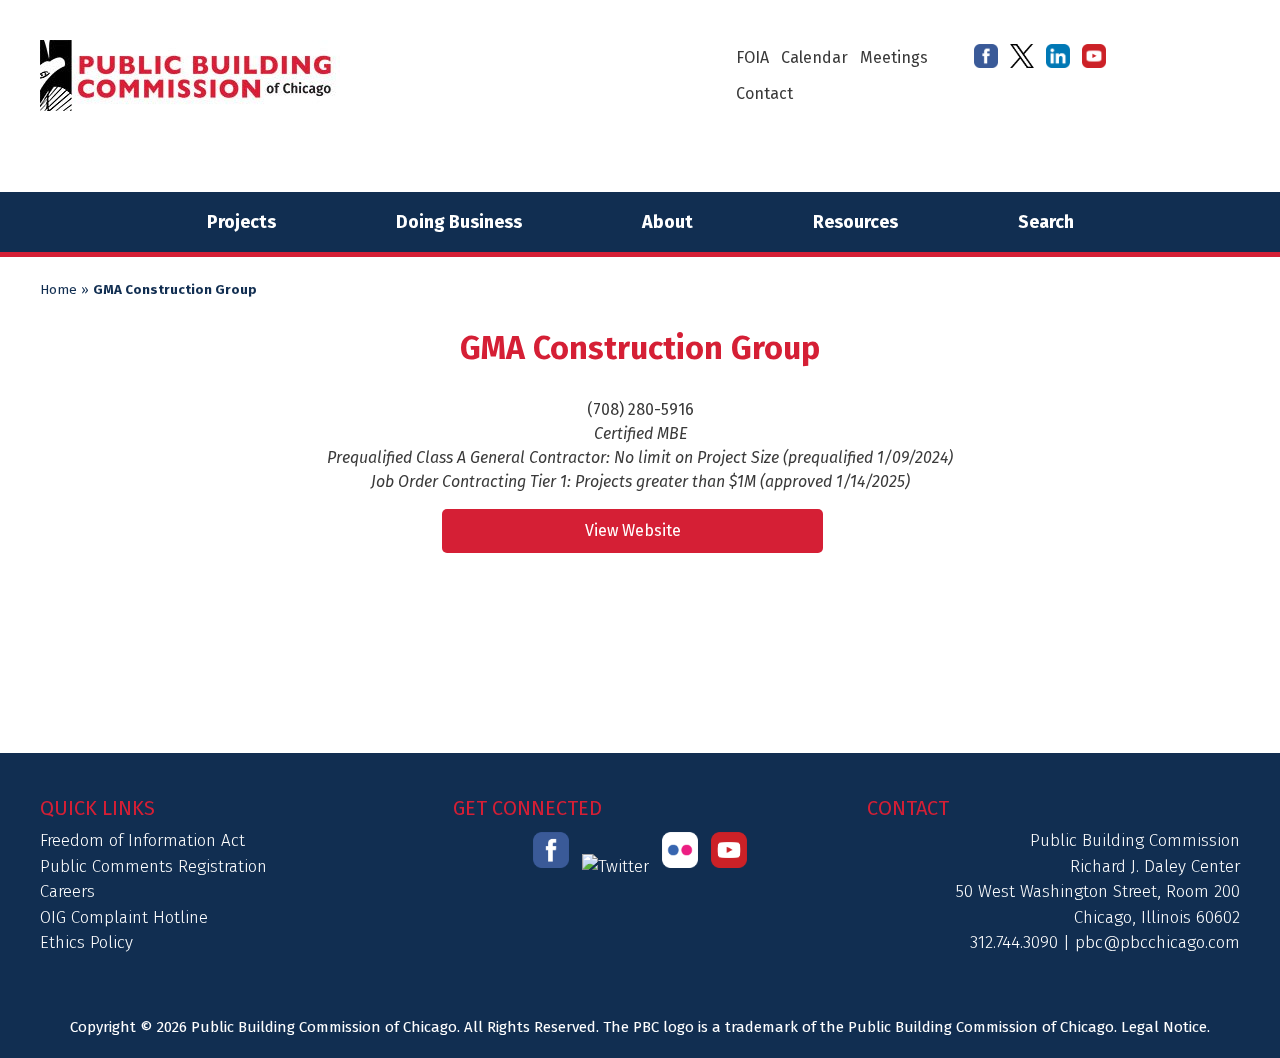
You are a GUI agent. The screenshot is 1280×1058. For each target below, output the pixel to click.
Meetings (894, 57)
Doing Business (459, 222)
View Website (633, 530)
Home (58, 290)
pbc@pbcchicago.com (1157, 942)
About (667, 222)
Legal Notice (1164, 1027)
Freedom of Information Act (142, 840)
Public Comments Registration (153, 866)
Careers (67, 891)
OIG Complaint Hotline (124, 917)
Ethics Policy (86, 942)
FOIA (752, 57)
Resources (855, 222)
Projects (241, 222)
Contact (764, 93)
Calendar (814, 57)
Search (1046, 222)
